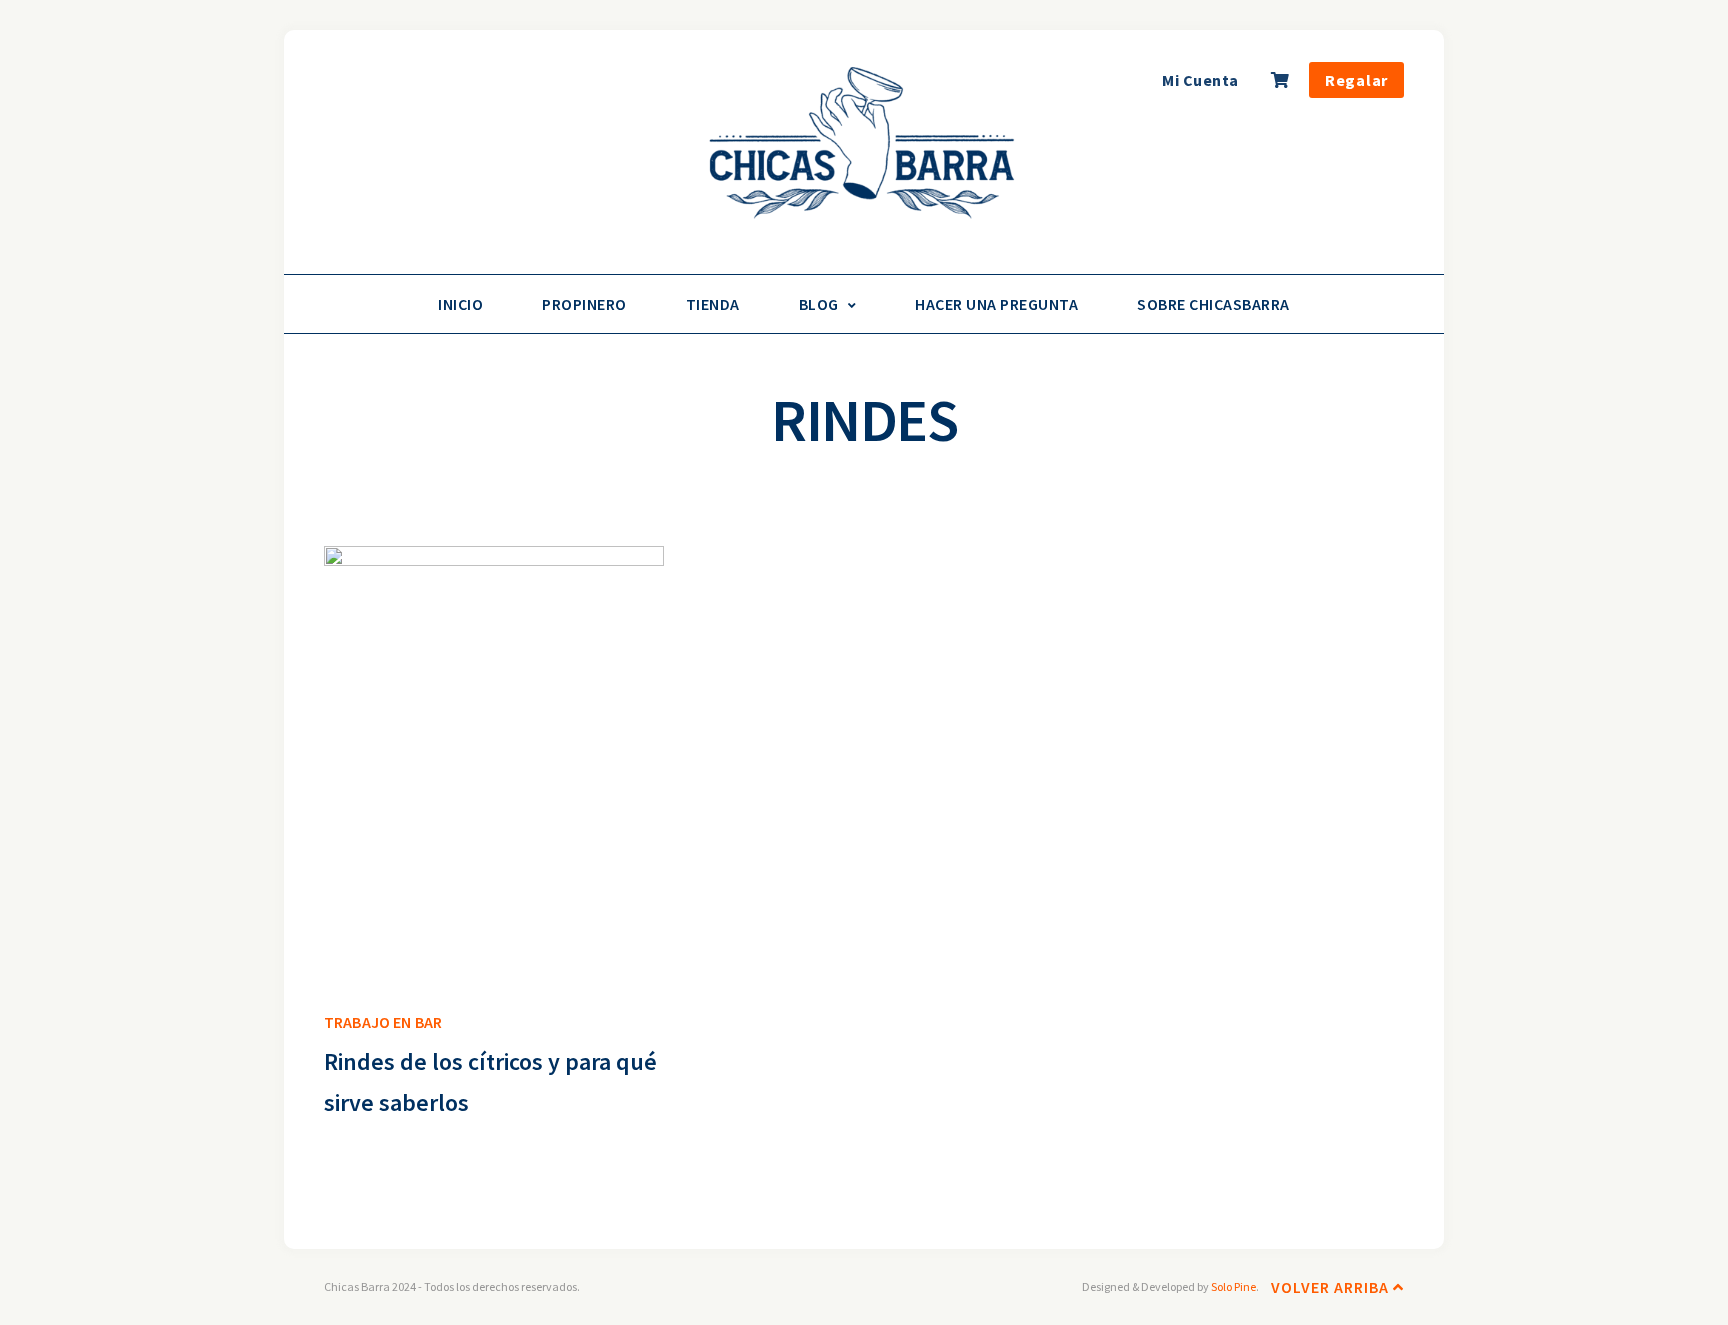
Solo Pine (1233, 1286)
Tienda (713, 304)
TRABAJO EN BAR (383, 1022)
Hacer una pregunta (996, 304)
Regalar (1356, 80)
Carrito (1282, 86)
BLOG (819, 304)
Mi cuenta (1200, 80)
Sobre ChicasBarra (1213, 304)
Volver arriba (1332, 1287)
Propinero (584, 304)
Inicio (460, 304)
